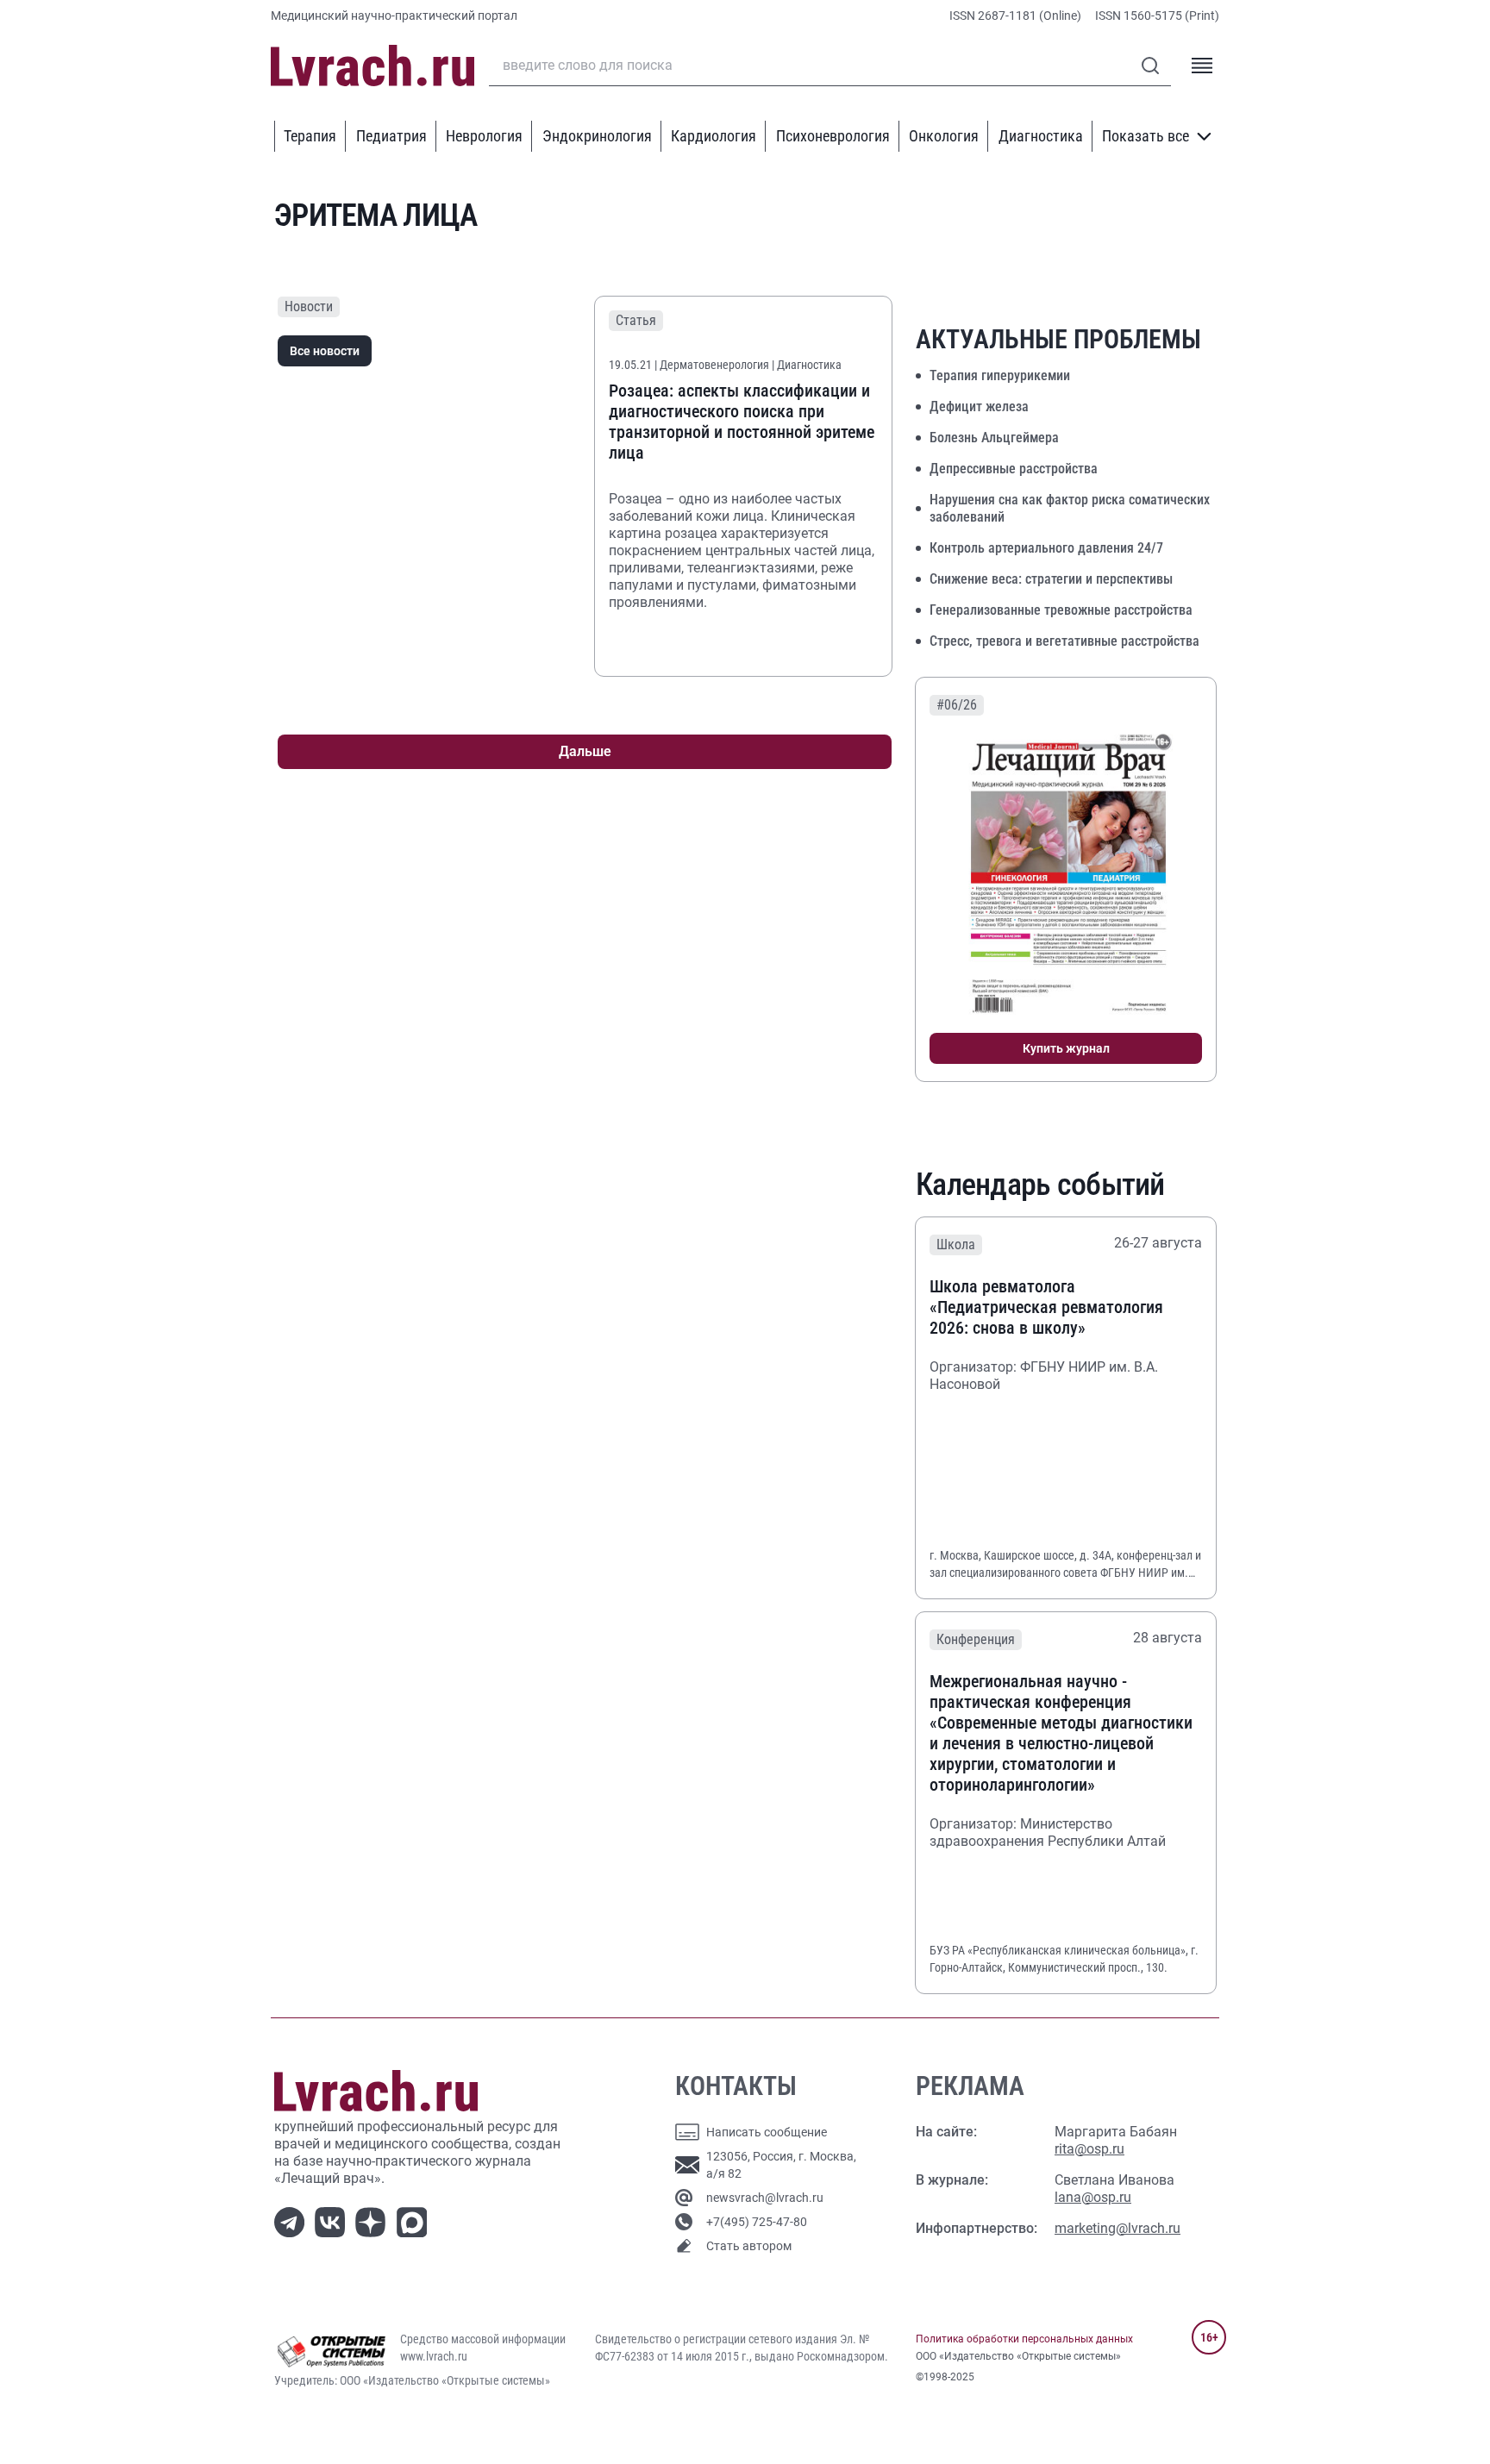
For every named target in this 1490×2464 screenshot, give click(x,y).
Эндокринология (597, 136)
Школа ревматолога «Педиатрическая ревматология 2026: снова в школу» (1046, 1307)
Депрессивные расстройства (1014, 469)
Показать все (1146, 136)
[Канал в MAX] (415, 2220)
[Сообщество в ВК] (333, 2220)
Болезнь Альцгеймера (994, 438)
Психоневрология (833, 136)
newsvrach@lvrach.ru (765, 2198)
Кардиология (714, 136)
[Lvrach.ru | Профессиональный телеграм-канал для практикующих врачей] (293, 2220)
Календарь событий (1040, 1185)
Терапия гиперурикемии (1000, 375)
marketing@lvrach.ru (1117, 2228)
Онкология (944, 136)
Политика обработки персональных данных (1024, 2339)
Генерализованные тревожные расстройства (1061, 610)
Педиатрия (391, 136)
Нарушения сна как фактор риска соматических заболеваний (1070, 508)
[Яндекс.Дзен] (374, 2220)
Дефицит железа (979, 406)
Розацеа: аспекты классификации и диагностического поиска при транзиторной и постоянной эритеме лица (742, 422)
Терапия (310, 136)
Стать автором (749, 2246)
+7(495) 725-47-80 (757, 2222)
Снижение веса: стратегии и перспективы (1051, 579)
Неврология (484, 136)
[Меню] (1202, 66)
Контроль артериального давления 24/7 (1046, 548)
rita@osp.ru (1089, 2149)
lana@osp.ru (1093, 2197)
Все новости (325, 351)
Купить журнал (1066, 1048)
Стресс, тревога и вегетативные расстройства (1064, 641)
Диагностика (1041, 136)
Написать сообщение (767, 2132)
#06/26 (957, 705)
